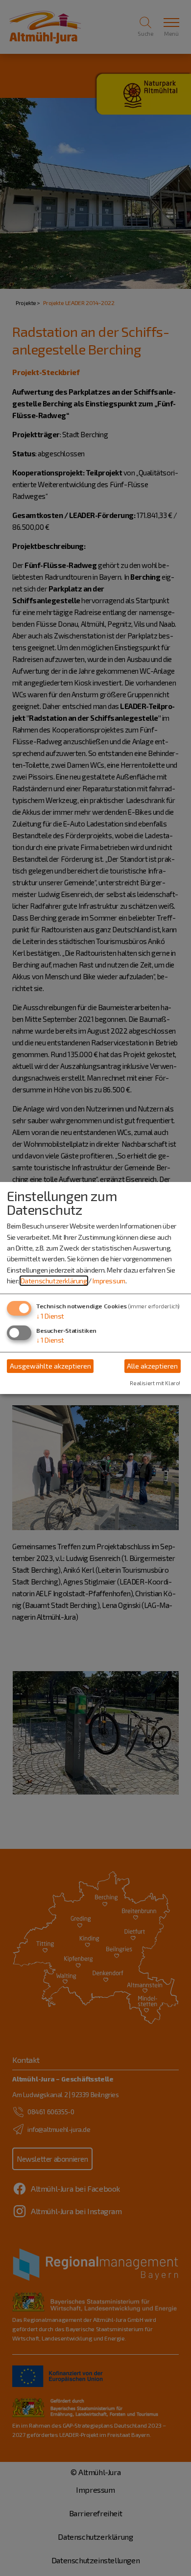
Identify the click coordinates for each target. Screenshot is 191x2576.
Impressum (109, 1281)
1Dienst (50, 1316)
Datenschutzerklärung (54, 1281)
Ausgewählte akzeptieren (50, 1366)
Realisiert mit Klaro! (155, 1383)
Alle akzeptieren (152, 1366)
